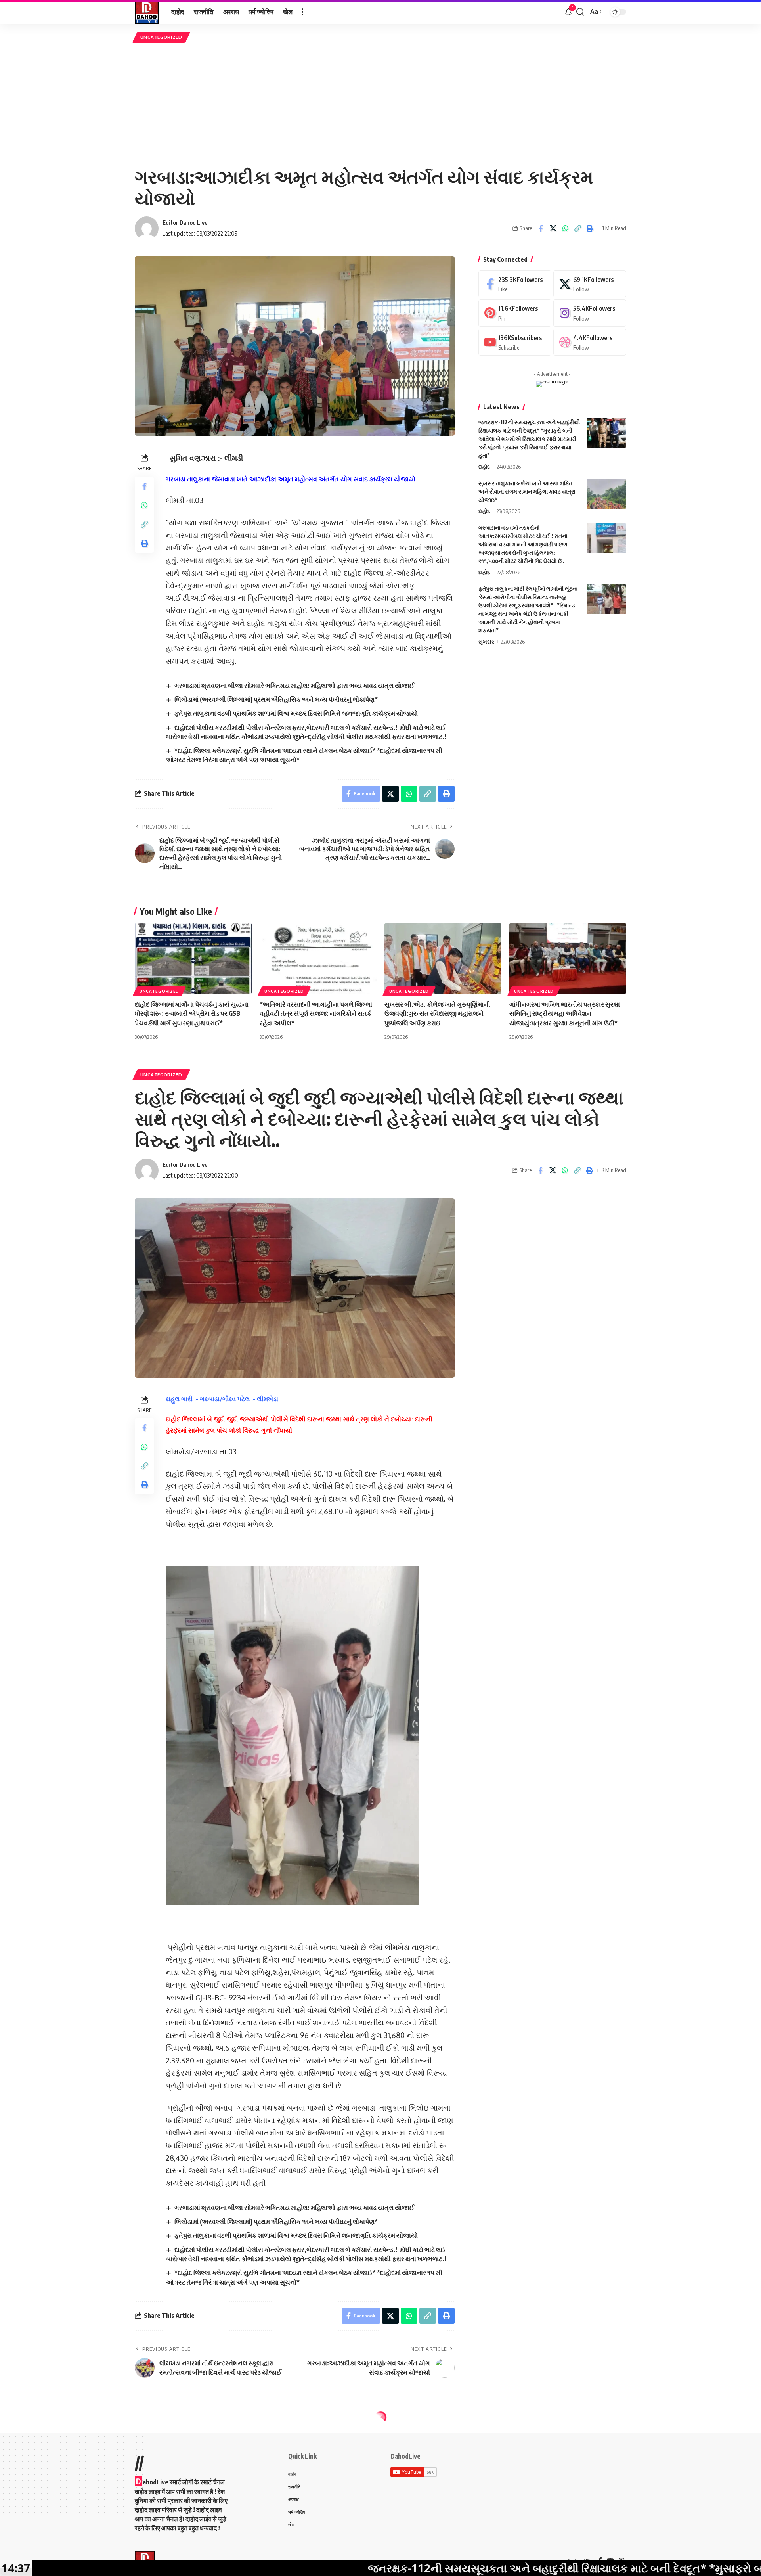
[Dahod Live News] (147, 12)
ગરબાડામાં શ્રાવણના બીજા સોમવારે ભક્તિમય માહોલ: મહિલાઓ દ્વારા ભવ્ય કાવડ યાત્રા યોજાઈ (294, 686)
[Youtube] (515, 342)
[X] (590, 284)
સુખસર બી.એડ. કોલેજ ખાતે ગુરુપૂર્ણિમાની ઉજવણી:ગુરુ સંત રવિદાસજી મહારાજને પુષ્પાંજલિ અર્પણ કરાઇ (437, 1013)
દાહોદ (484, 467)
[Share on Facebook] (541, 228)
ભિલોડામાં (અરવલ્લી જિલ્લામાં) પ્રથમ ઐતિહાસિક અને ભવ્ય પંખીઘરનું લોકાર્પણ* (276, 699)
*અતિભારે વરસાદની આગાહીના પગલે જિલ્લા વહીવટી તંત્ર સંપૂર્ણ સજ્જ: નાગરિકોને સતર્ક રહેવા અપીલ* (316, 1013)
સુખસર (486, 642)
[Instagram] (590, 313)
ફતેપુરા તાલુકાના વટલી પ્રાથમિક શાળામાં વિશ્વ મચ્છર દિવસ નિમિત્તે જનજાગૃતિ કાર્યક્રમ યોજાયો (296, 713)
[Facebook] (515, 284)
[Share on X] (553, 228)
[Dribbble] (590, 342)
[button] (302, 12)
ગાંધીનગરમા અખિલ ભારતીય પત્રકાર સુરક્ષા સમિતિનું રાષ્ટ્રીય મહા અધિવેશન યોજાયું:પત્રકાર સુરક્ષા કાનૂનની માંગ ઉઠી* (565, 1013)
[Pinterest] (515, 313)
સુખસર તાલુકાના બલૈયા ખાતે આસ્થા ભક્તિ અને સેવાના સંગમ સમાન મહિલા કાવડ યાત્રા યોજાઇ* (527, 491)
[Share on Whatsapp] (565, 228)
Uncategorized (161, 37)
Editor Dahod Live (185, 222)
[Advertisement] (380, 104)
